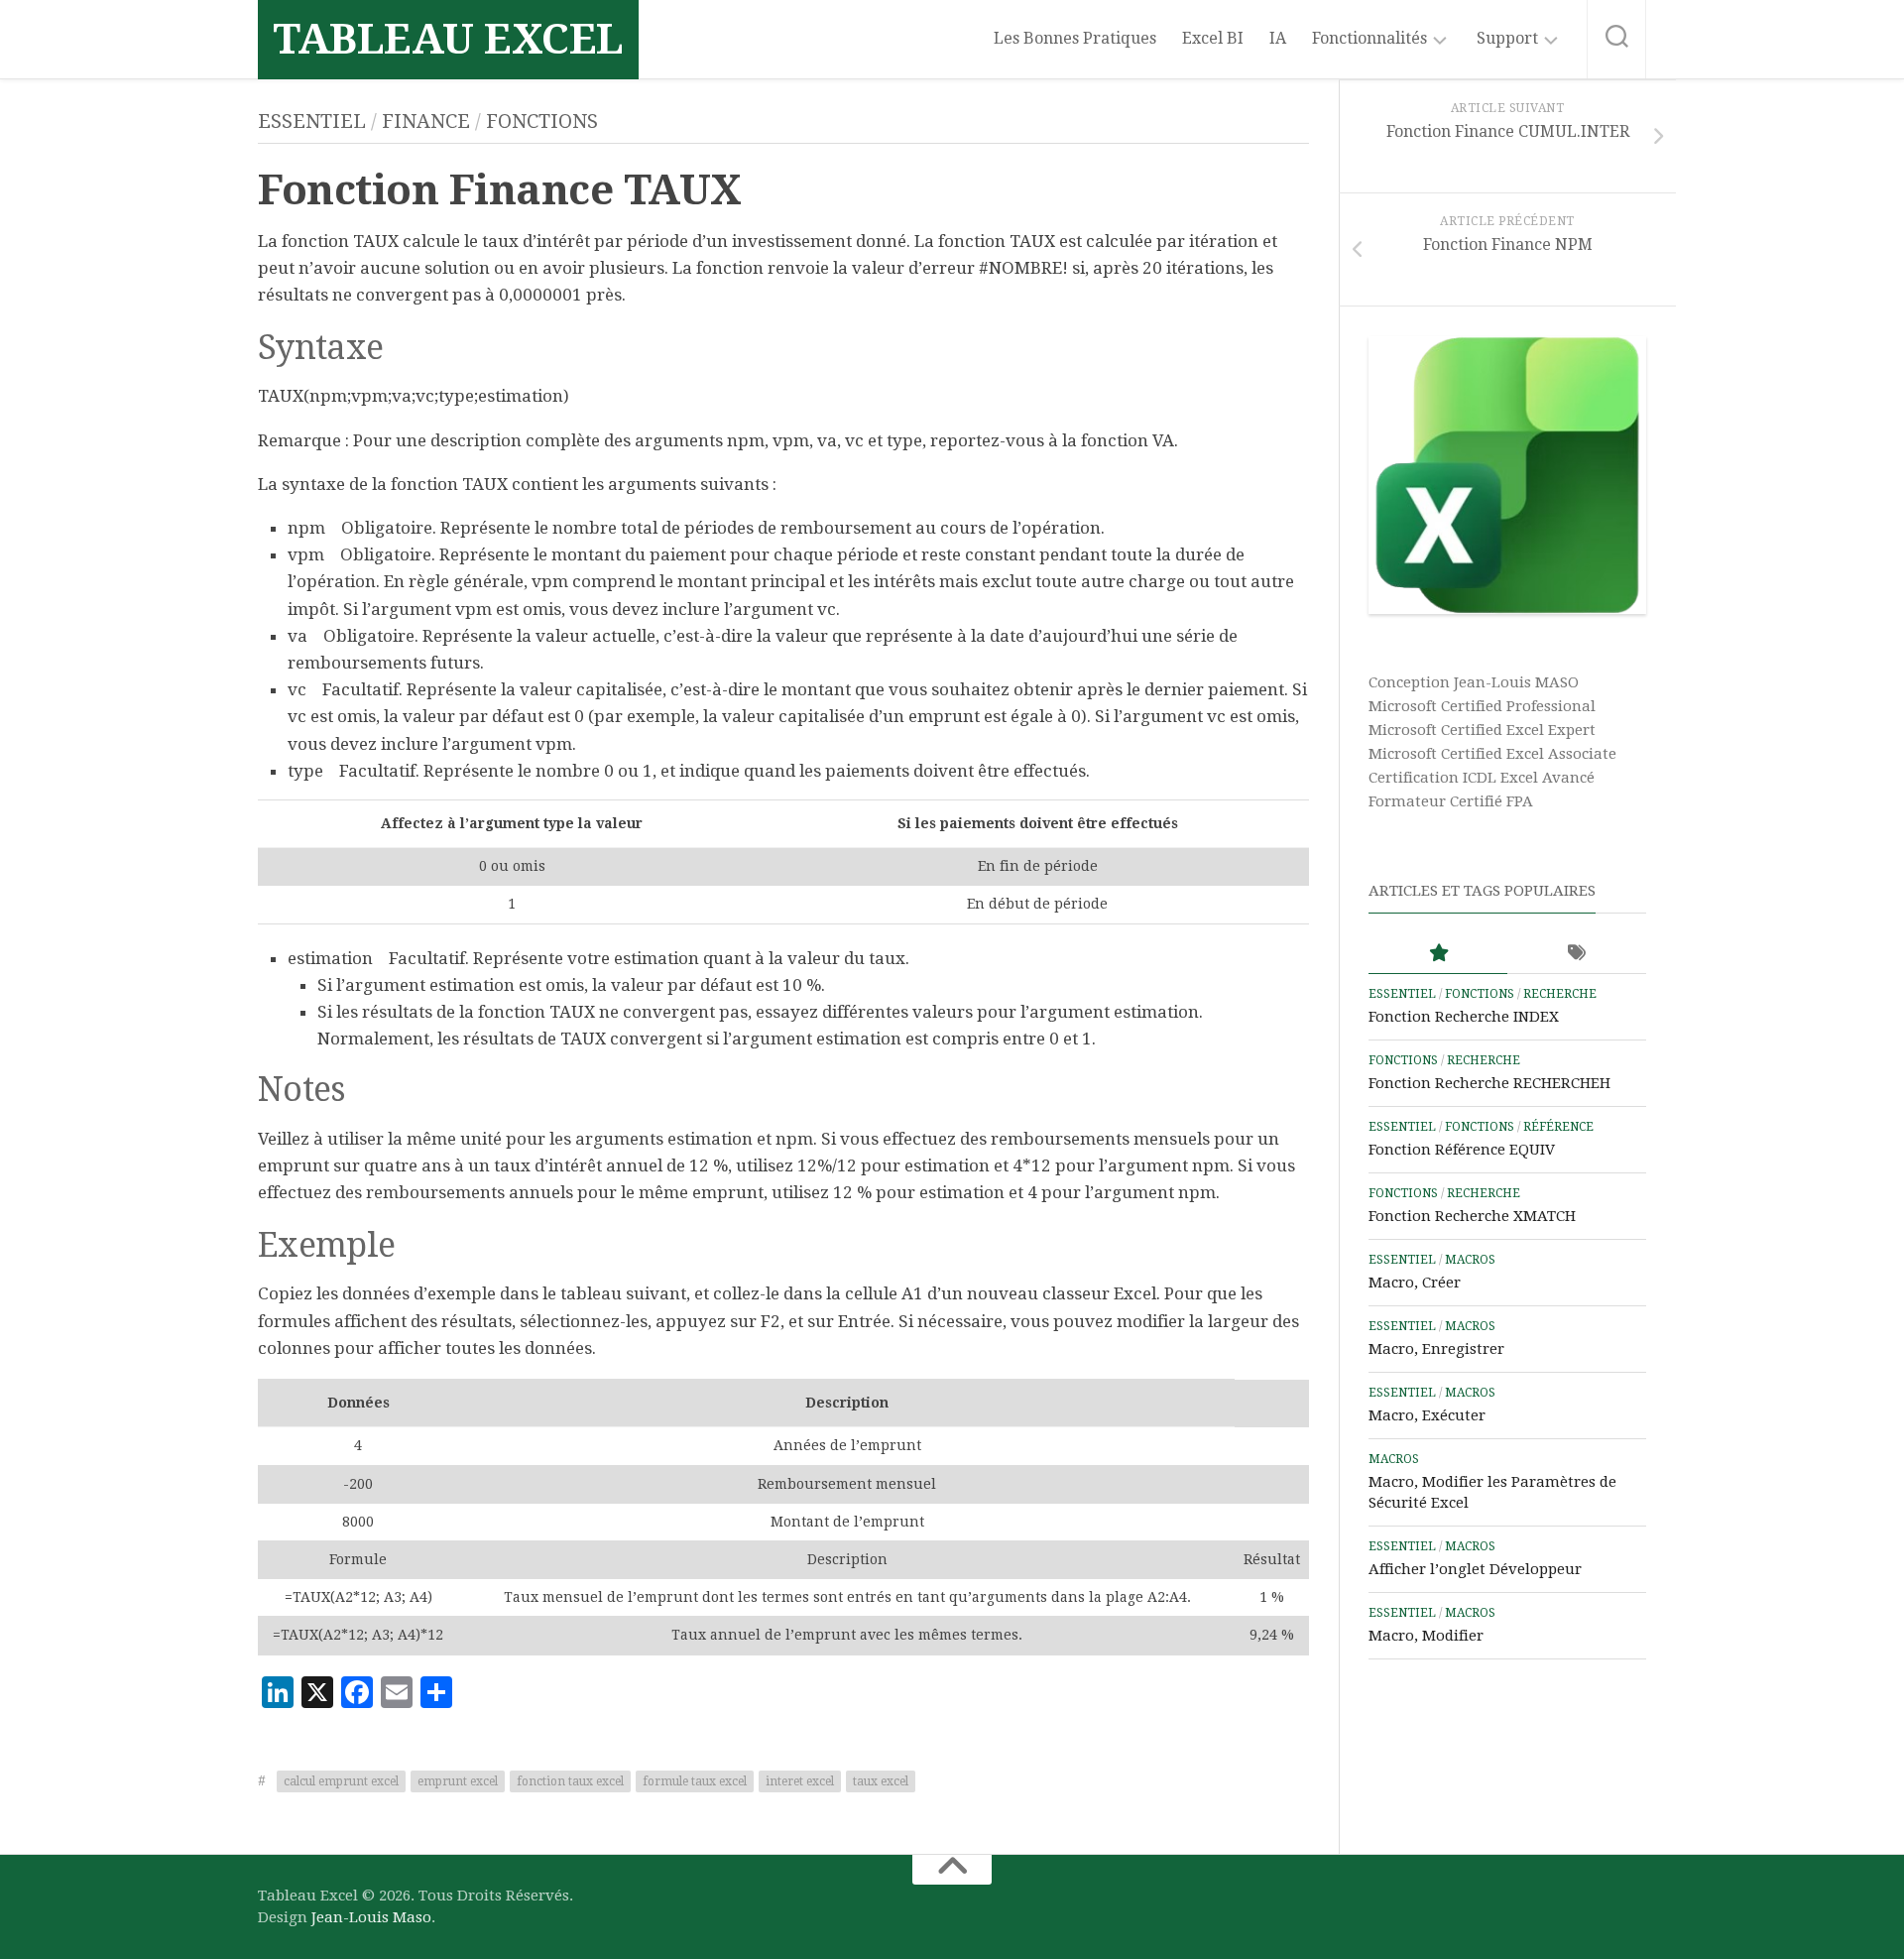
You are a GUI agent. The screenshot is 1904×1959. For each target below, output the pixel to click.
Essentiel (312, 121)
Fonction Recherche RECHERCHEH (1489, 1083)
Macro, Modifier (1426, 1636)
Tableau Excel (448, 39)
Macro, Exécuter (1427, 1415)
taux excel (881, 1781)
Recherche (1560, 994)
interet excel (800, 1781)
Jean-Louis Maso (371, 1917)
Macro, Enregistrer (1436, 1349)
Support (1507, 38)
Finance (426, 121)
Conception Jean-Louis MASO (1474, 682)
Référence (1558, 1127)
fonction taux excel (570, 1781)
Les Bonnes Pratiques (1075, 38)
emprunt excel (458, 1781)
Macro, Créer (1415, 1283)
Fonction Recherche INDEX (1464, 1017)
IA (1278, 38)
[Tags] (1577, 954)
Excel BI (1213, 38)
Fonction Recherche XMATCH (1472, 1216)
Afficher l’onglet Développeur (1475, 1569)
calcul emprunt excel (341, 1781)
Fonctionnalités (1369, 38)
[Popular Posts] (1438, 954)
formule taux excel (695, 1781)
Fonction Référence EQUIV (1462, 1150)
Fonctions (542, 121)
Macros (1470, 1260)
